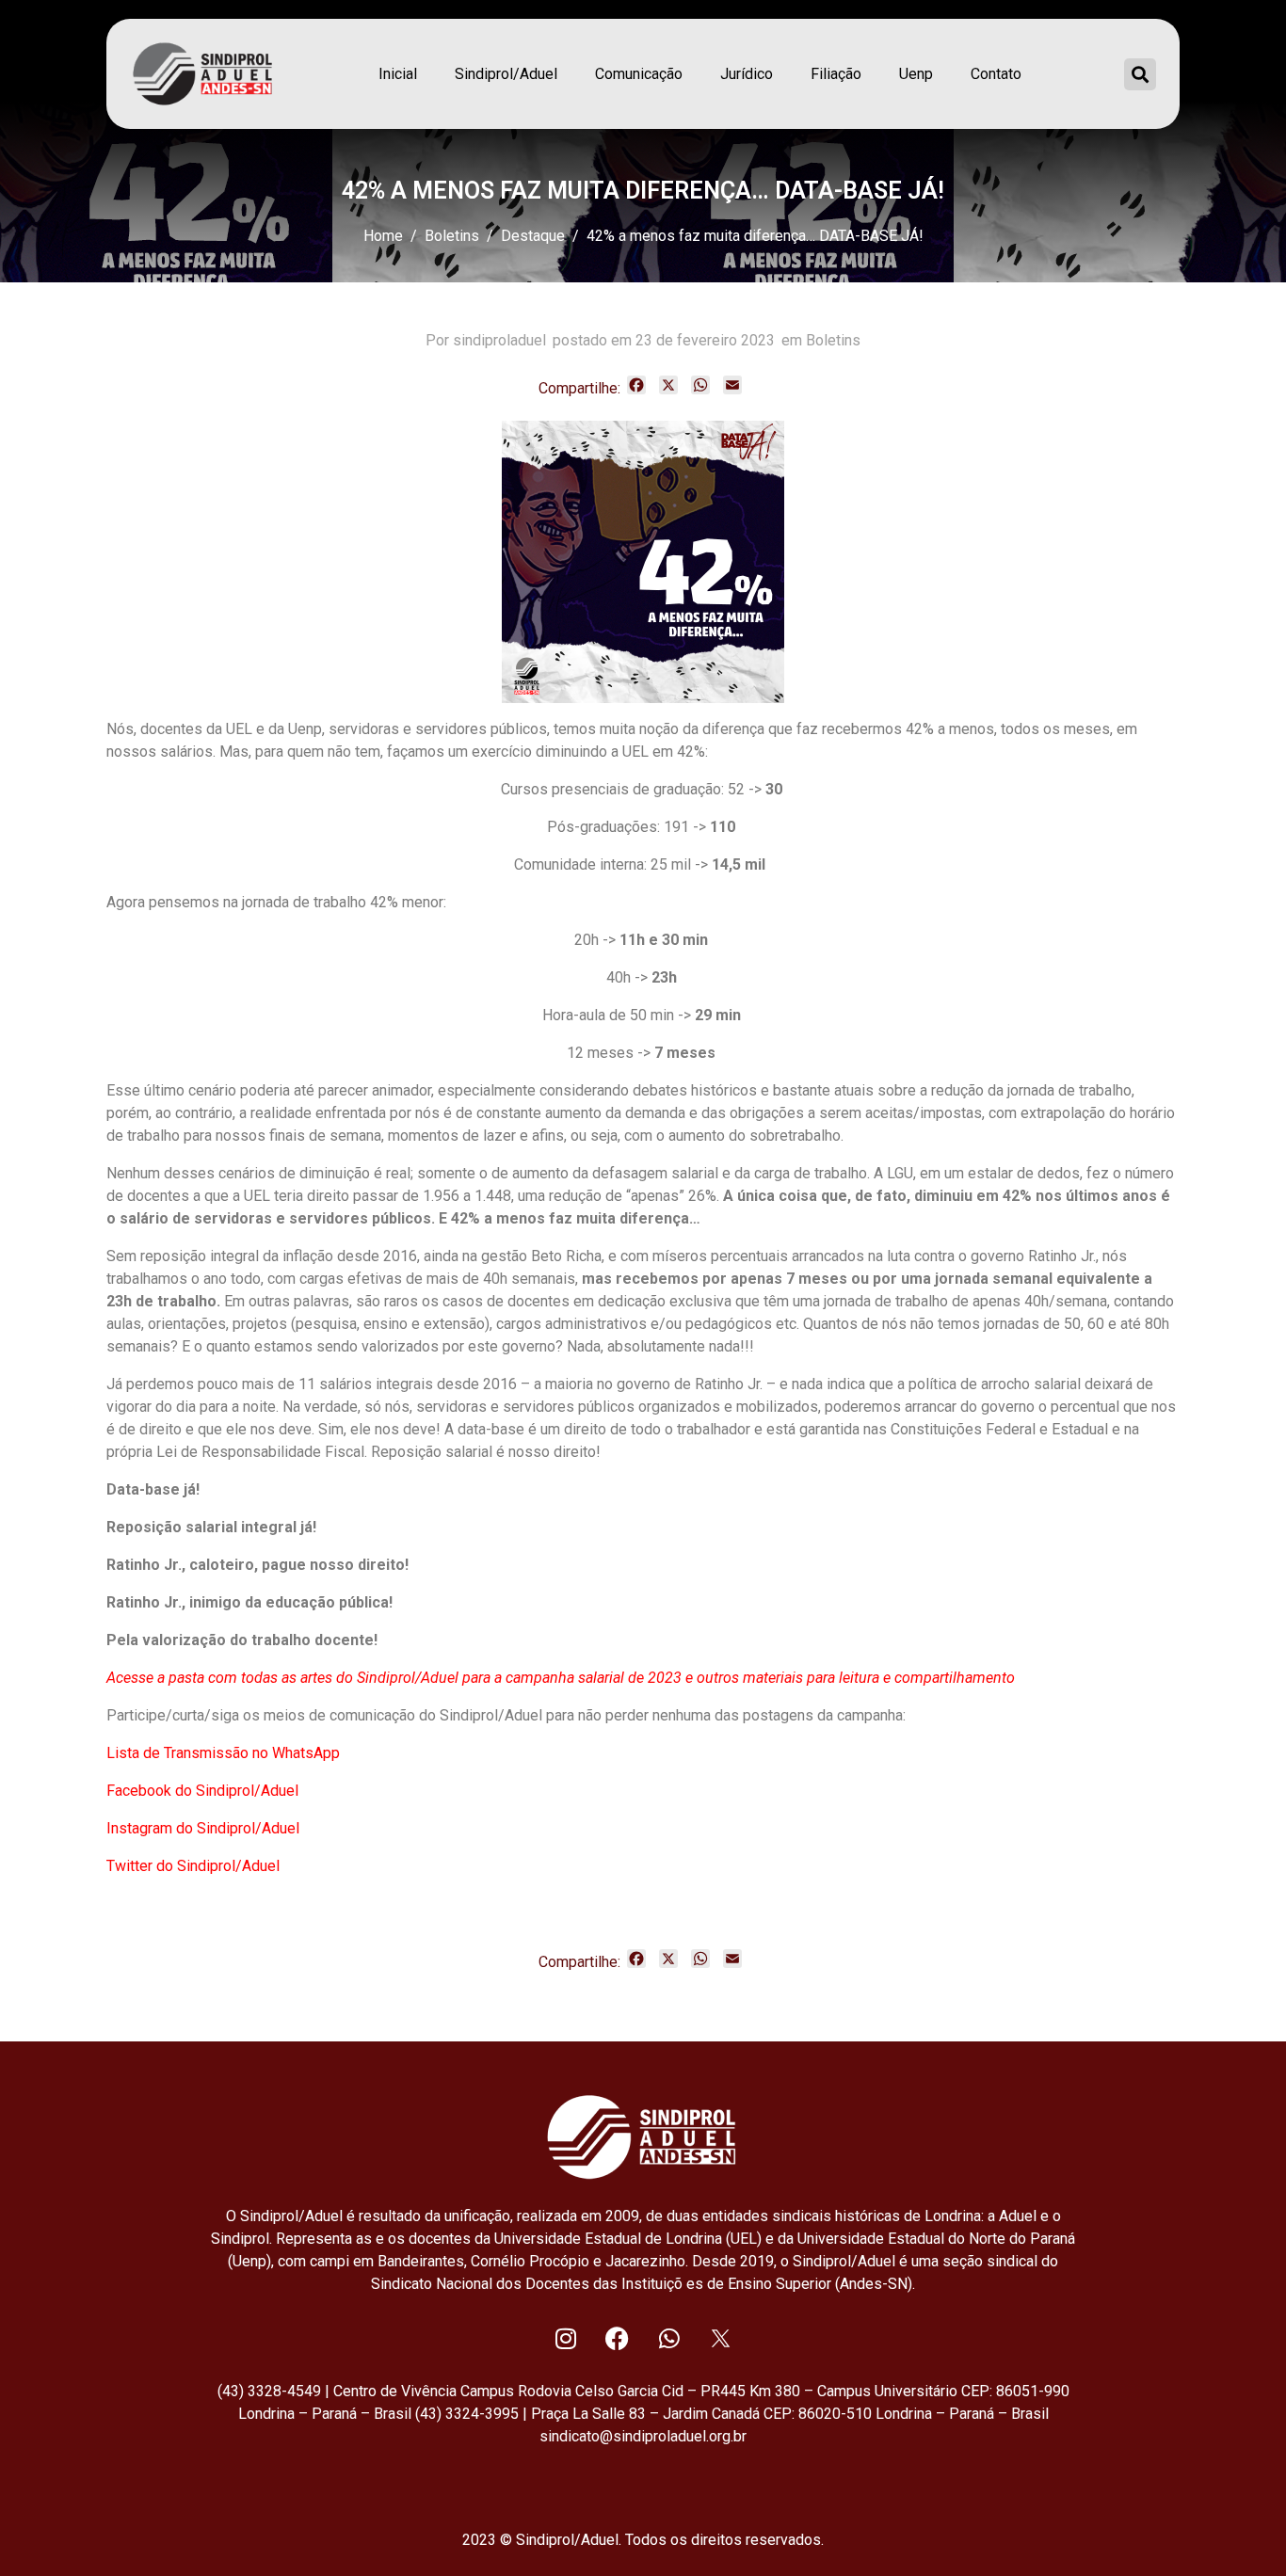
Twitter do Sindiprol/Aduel (193, 1866)
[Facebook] (618, 2338)
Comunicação (639, 74)
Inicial (398, 74)
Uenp (916, 74)
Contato (996, 74)
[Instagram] (566, 2338)
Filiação (836, 74)
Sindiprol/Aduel (506, 74)
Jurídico (747, 74)
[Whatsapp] (669, 2338)
